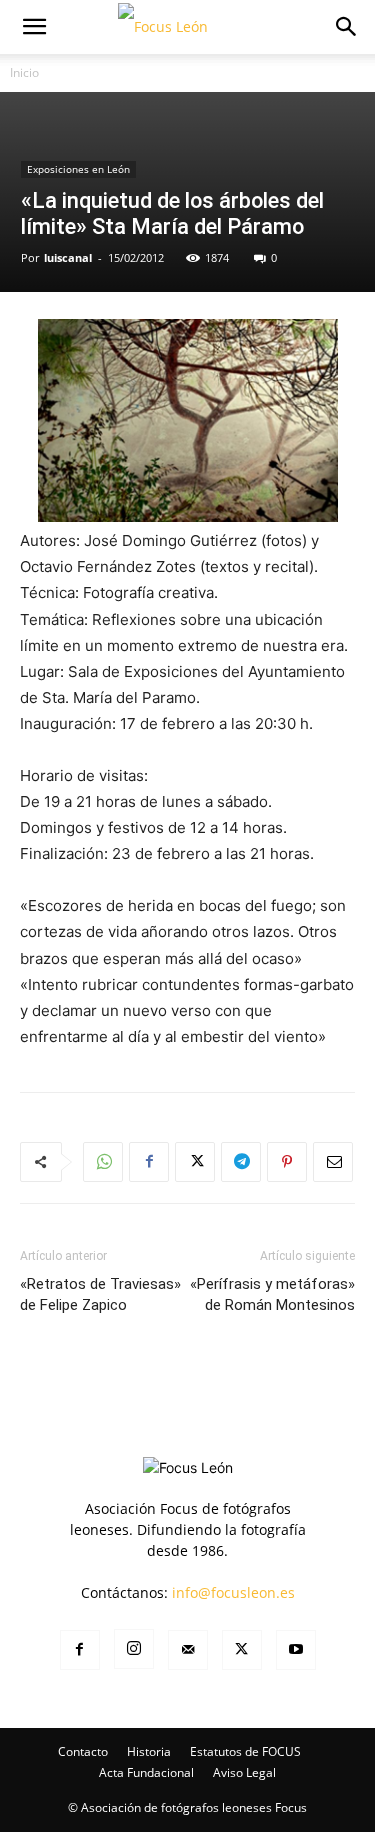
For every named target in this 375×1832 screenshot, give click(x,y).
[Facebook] (149, 1162)
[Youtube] (296, 1650)
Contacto (83, 1751)
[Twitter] (195, 1162)
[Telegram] (241, 1162)
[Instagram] (134, 1649)
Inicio (24, 72)
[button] (34, 27)
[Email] (333, 1162)
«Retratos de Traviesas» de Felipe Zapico (100, 1294)
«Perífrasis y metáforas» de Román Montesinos (272, 1294)
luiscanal (68, 257)
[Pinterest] (287, 1162)
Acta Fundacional (146, 1772)
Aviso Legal (244, 1772)
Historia (149, 1751)
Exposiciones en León (78, 169)
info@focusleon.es (233, 1592)
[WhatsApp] (103, 1162)
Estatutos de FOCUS (245, 1751)
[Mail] (188, 1650)
